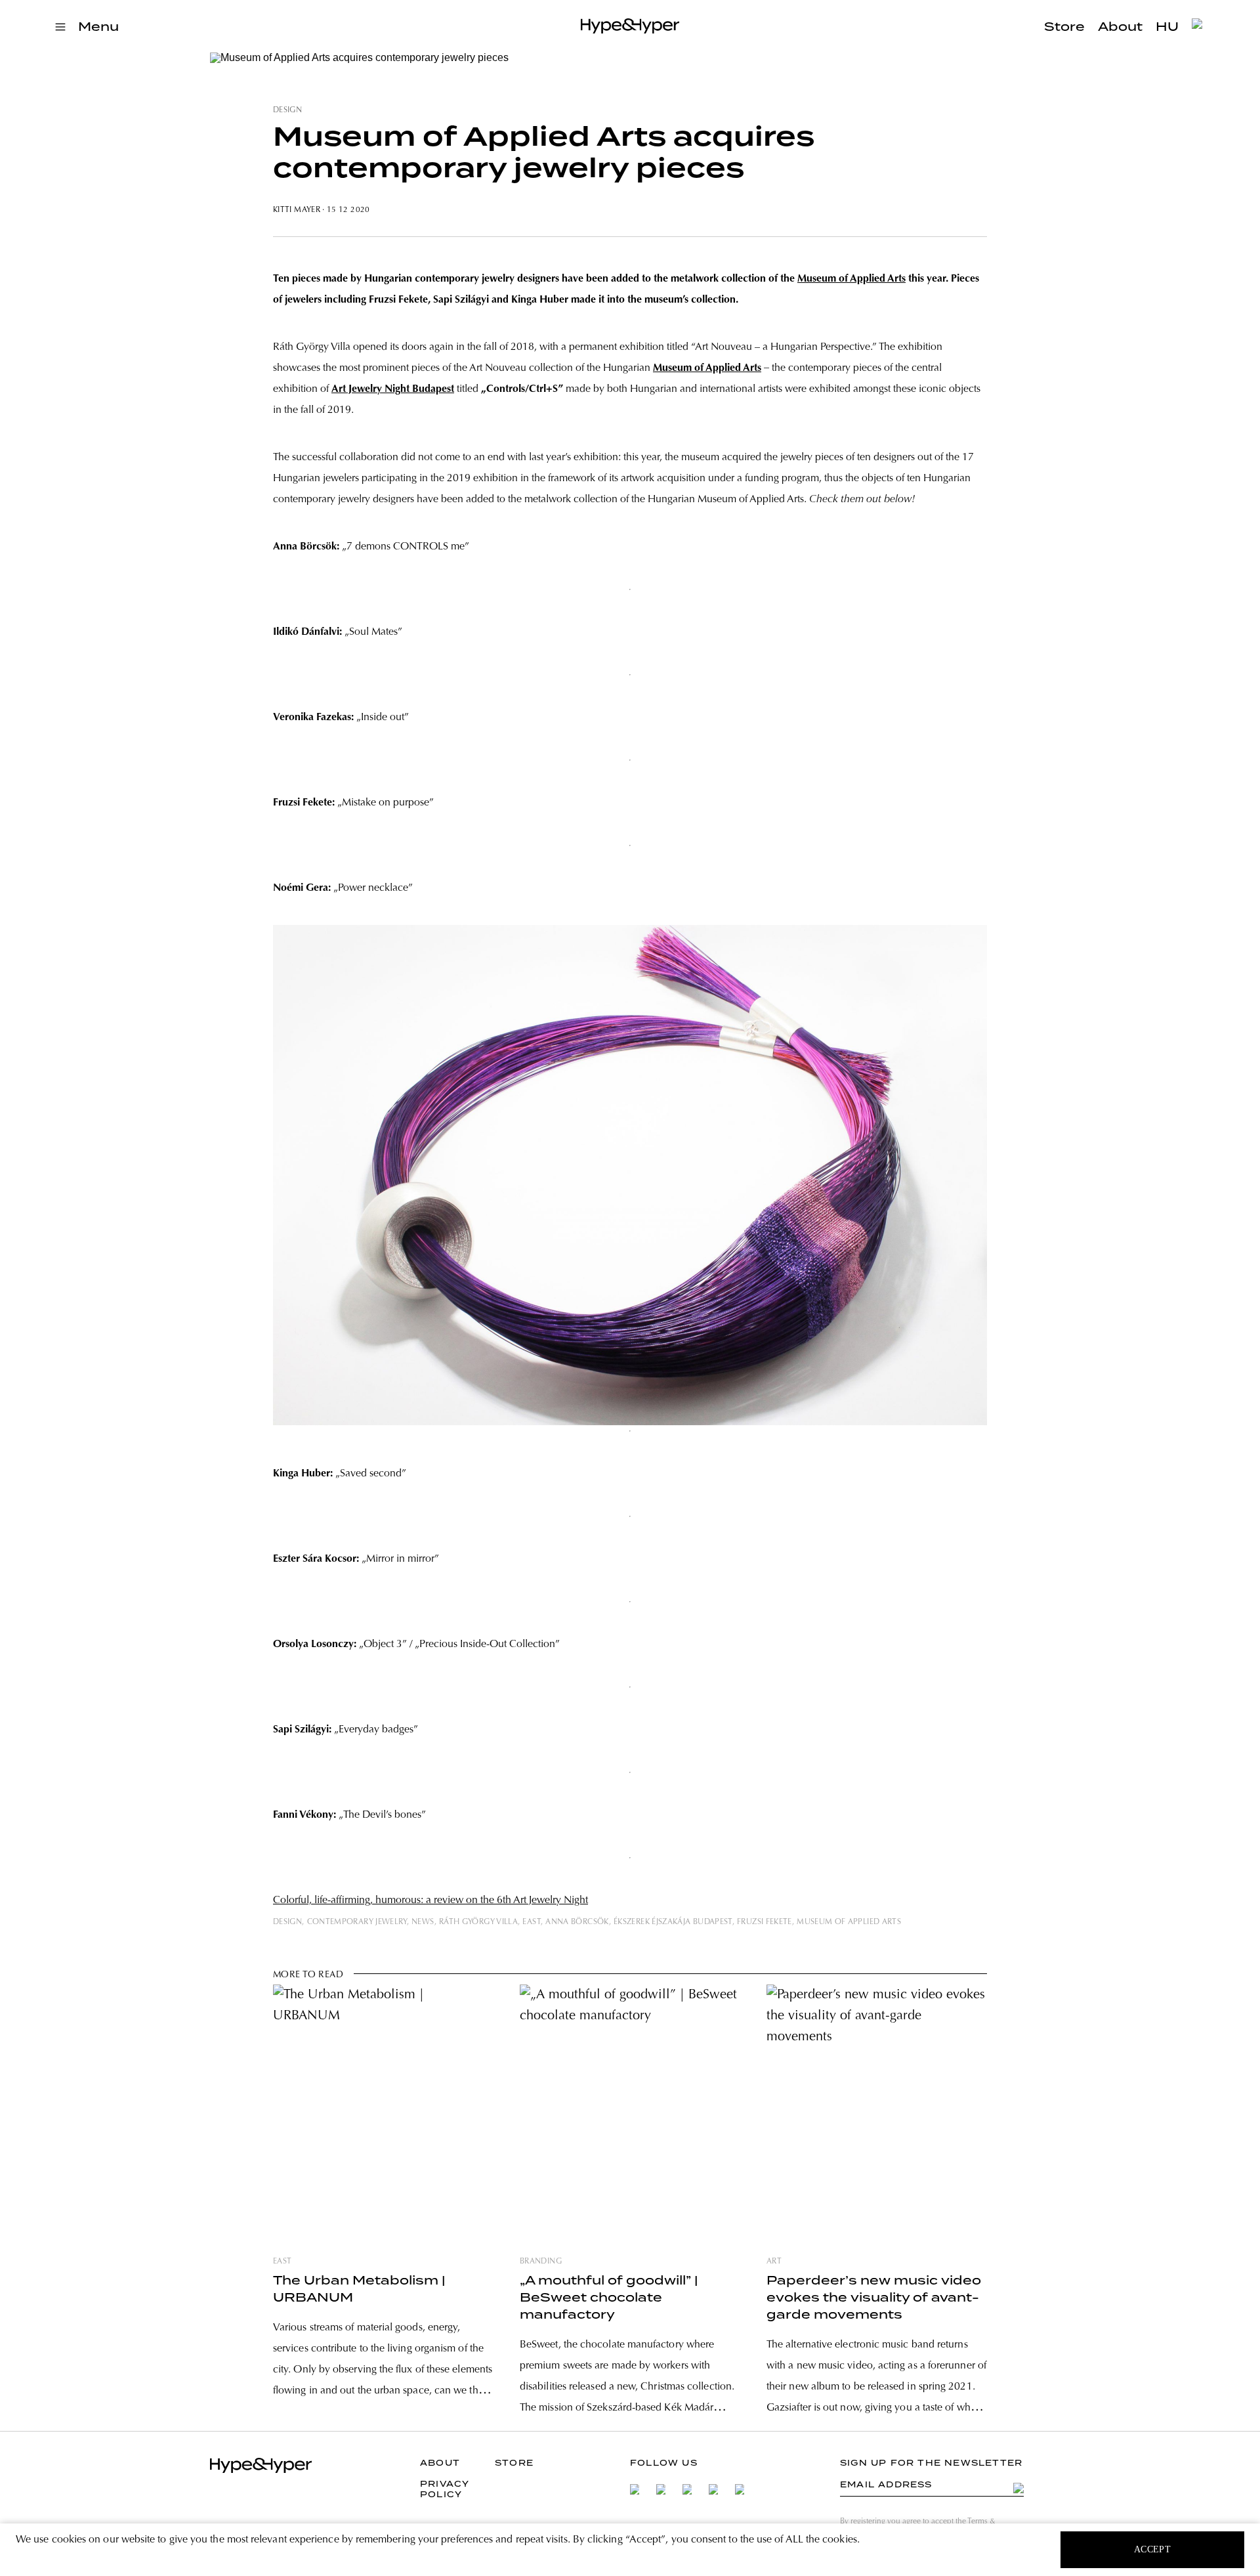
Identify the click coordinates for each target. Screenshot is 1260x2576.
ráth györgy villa (478, 1922)
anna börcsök (577, 1922)
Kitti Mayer (297, 210)
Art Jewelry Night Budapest (393, 389)
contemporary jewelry (357, 1922)
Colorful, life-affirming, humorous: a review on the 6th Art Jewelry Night (430, 1900)
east (531, 1922)
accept (1153, 2549)
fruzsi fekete (765, 1922)
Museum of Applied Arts (851, 279)
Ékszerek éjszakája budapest (673, 1922)
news (423, 1922)
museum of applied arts (849, 1922)
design (287, 110)
